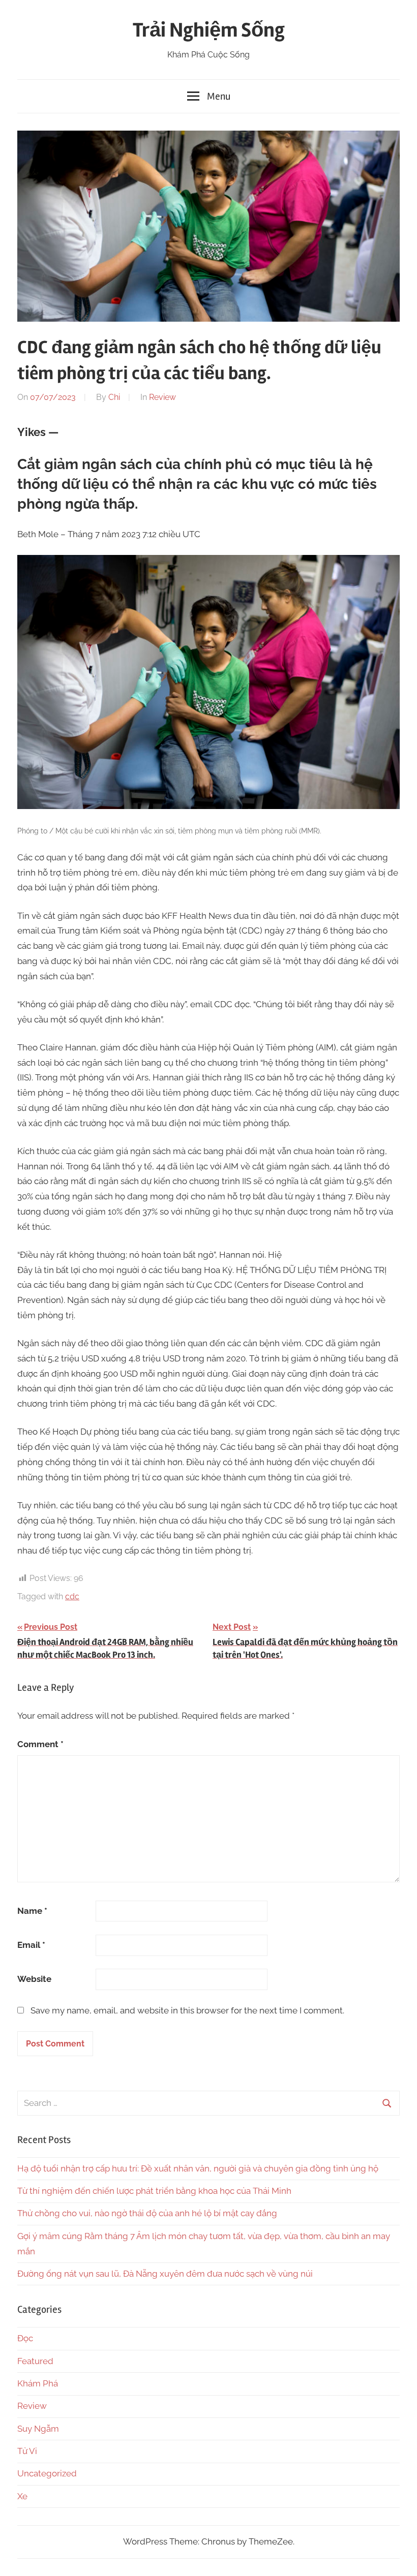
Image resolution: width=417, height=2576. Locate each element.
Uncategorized (47, 2473)
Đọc (25, 2338)
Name (32, 1911)
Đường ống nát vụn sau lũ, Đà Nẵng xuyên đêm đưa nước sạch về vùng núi (165, 2274)
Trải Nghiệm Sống (209, 30)
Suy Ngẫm (38, 2429)
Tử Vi (27, 2451)
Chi (114, 397)
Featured (35, 2361)
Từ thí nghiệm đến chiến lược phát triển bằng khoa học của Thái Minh (154, 2191)
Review (162, 397)
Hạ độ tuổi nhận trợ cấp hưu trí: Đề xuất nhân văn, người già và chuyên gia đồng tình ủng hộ (198, 2168)
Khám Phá (38, 2383)
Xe (22, 2496)
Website (34, 1979)
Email (31, 1945)
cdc (72, 1596)
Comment (40, 1744)
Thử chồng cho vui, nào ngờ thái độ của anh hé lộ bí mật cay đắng (147, 2213)
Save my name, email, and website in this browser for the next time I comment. (187, 2010)
